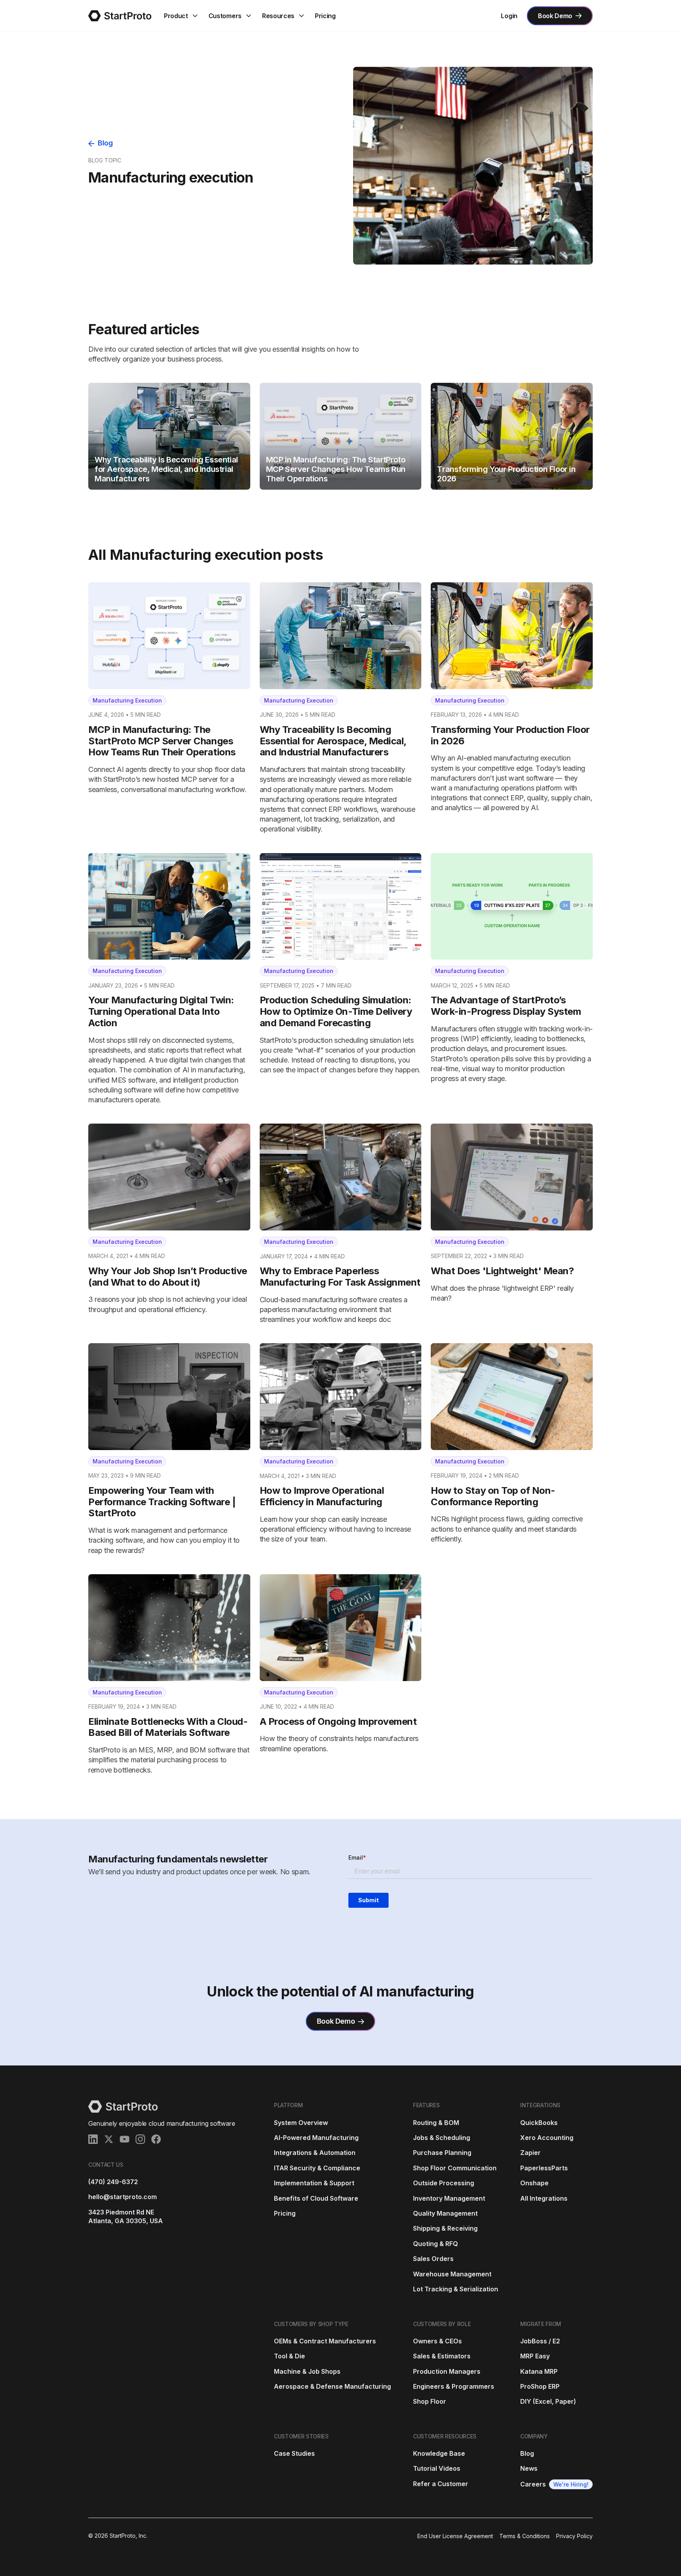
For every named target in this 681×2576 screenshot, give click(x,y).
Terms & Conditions (525, 2536)
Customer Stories (301, 2436)
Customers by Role (442, 2324)
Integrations (540, 2105)
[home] (120, 16)
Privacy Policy (574, 2536)
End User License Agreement (455, 2536)
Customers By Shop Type (311, 2324)
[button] (181, 16)
